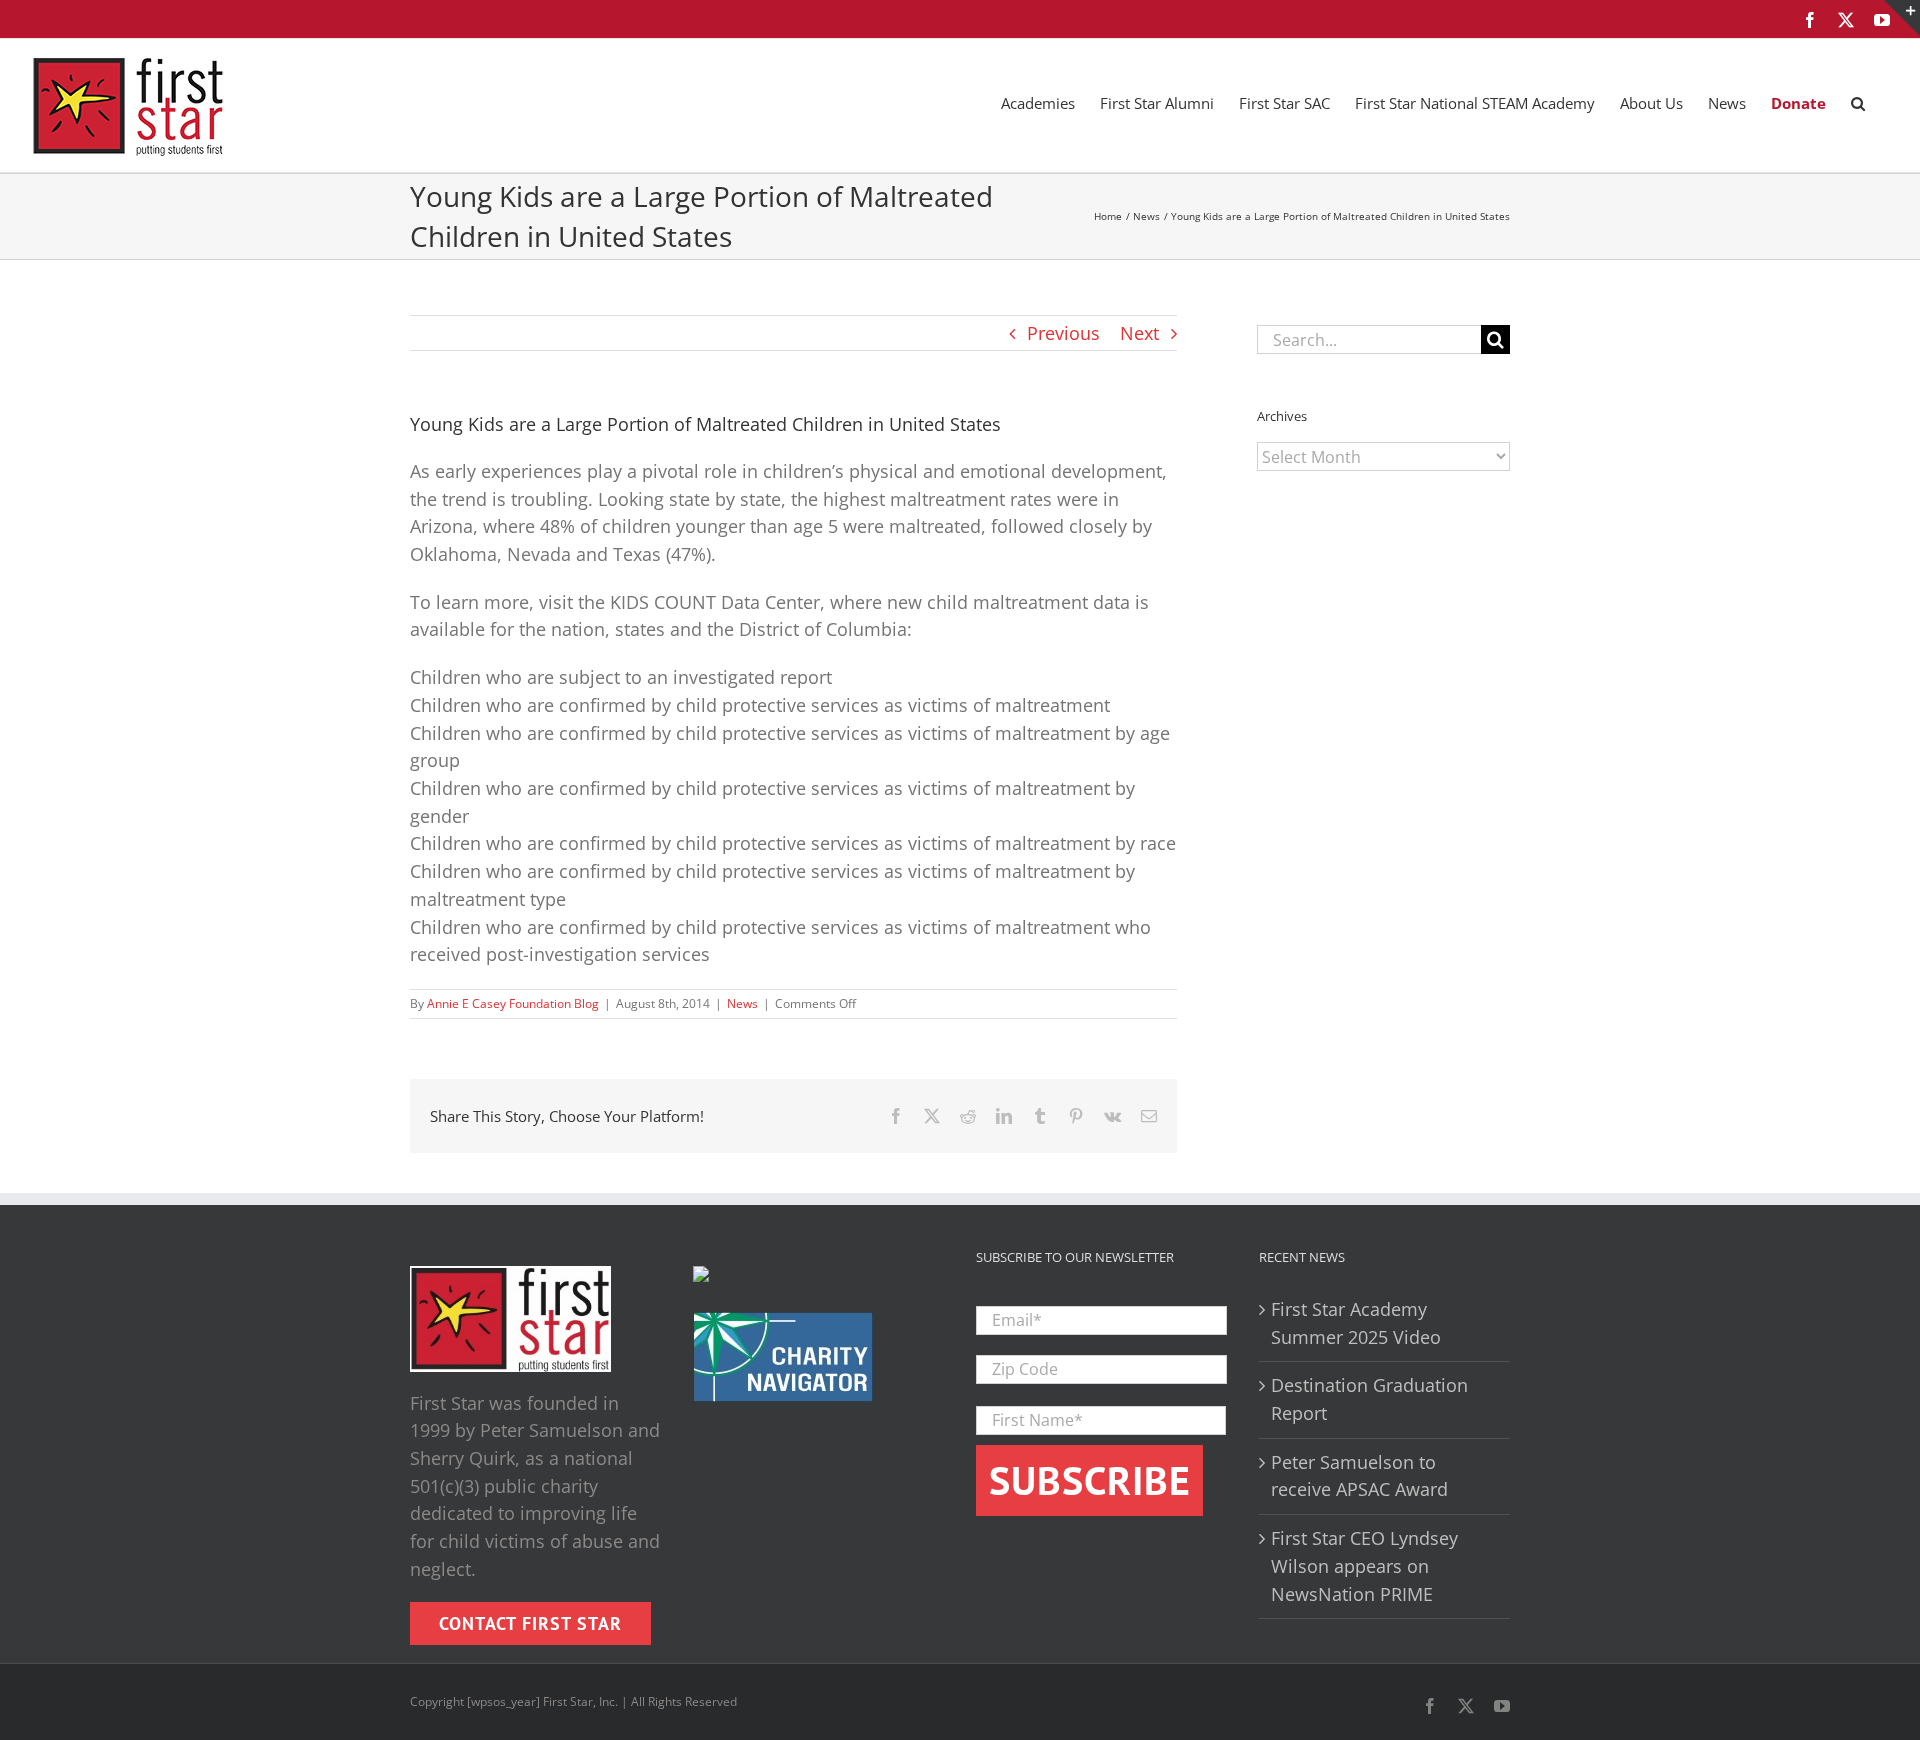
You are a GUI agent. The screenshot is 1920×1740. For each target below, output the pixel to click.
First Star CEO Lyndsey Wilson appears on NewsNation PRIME (1364, 1565)
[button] (1858, 102)
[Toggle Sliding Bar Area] (1902, 18)
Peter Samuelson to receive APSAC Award (1359, 1476)
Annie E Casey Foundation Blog (513, 1003)
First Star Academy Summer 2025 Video (1356, 1323)
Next (1139, 333)
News (742, 1003)
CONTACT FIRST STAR (530, 1623)
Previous (1063, 333)
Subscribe (1090, 1480)
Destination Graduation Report (1369, 1399)
